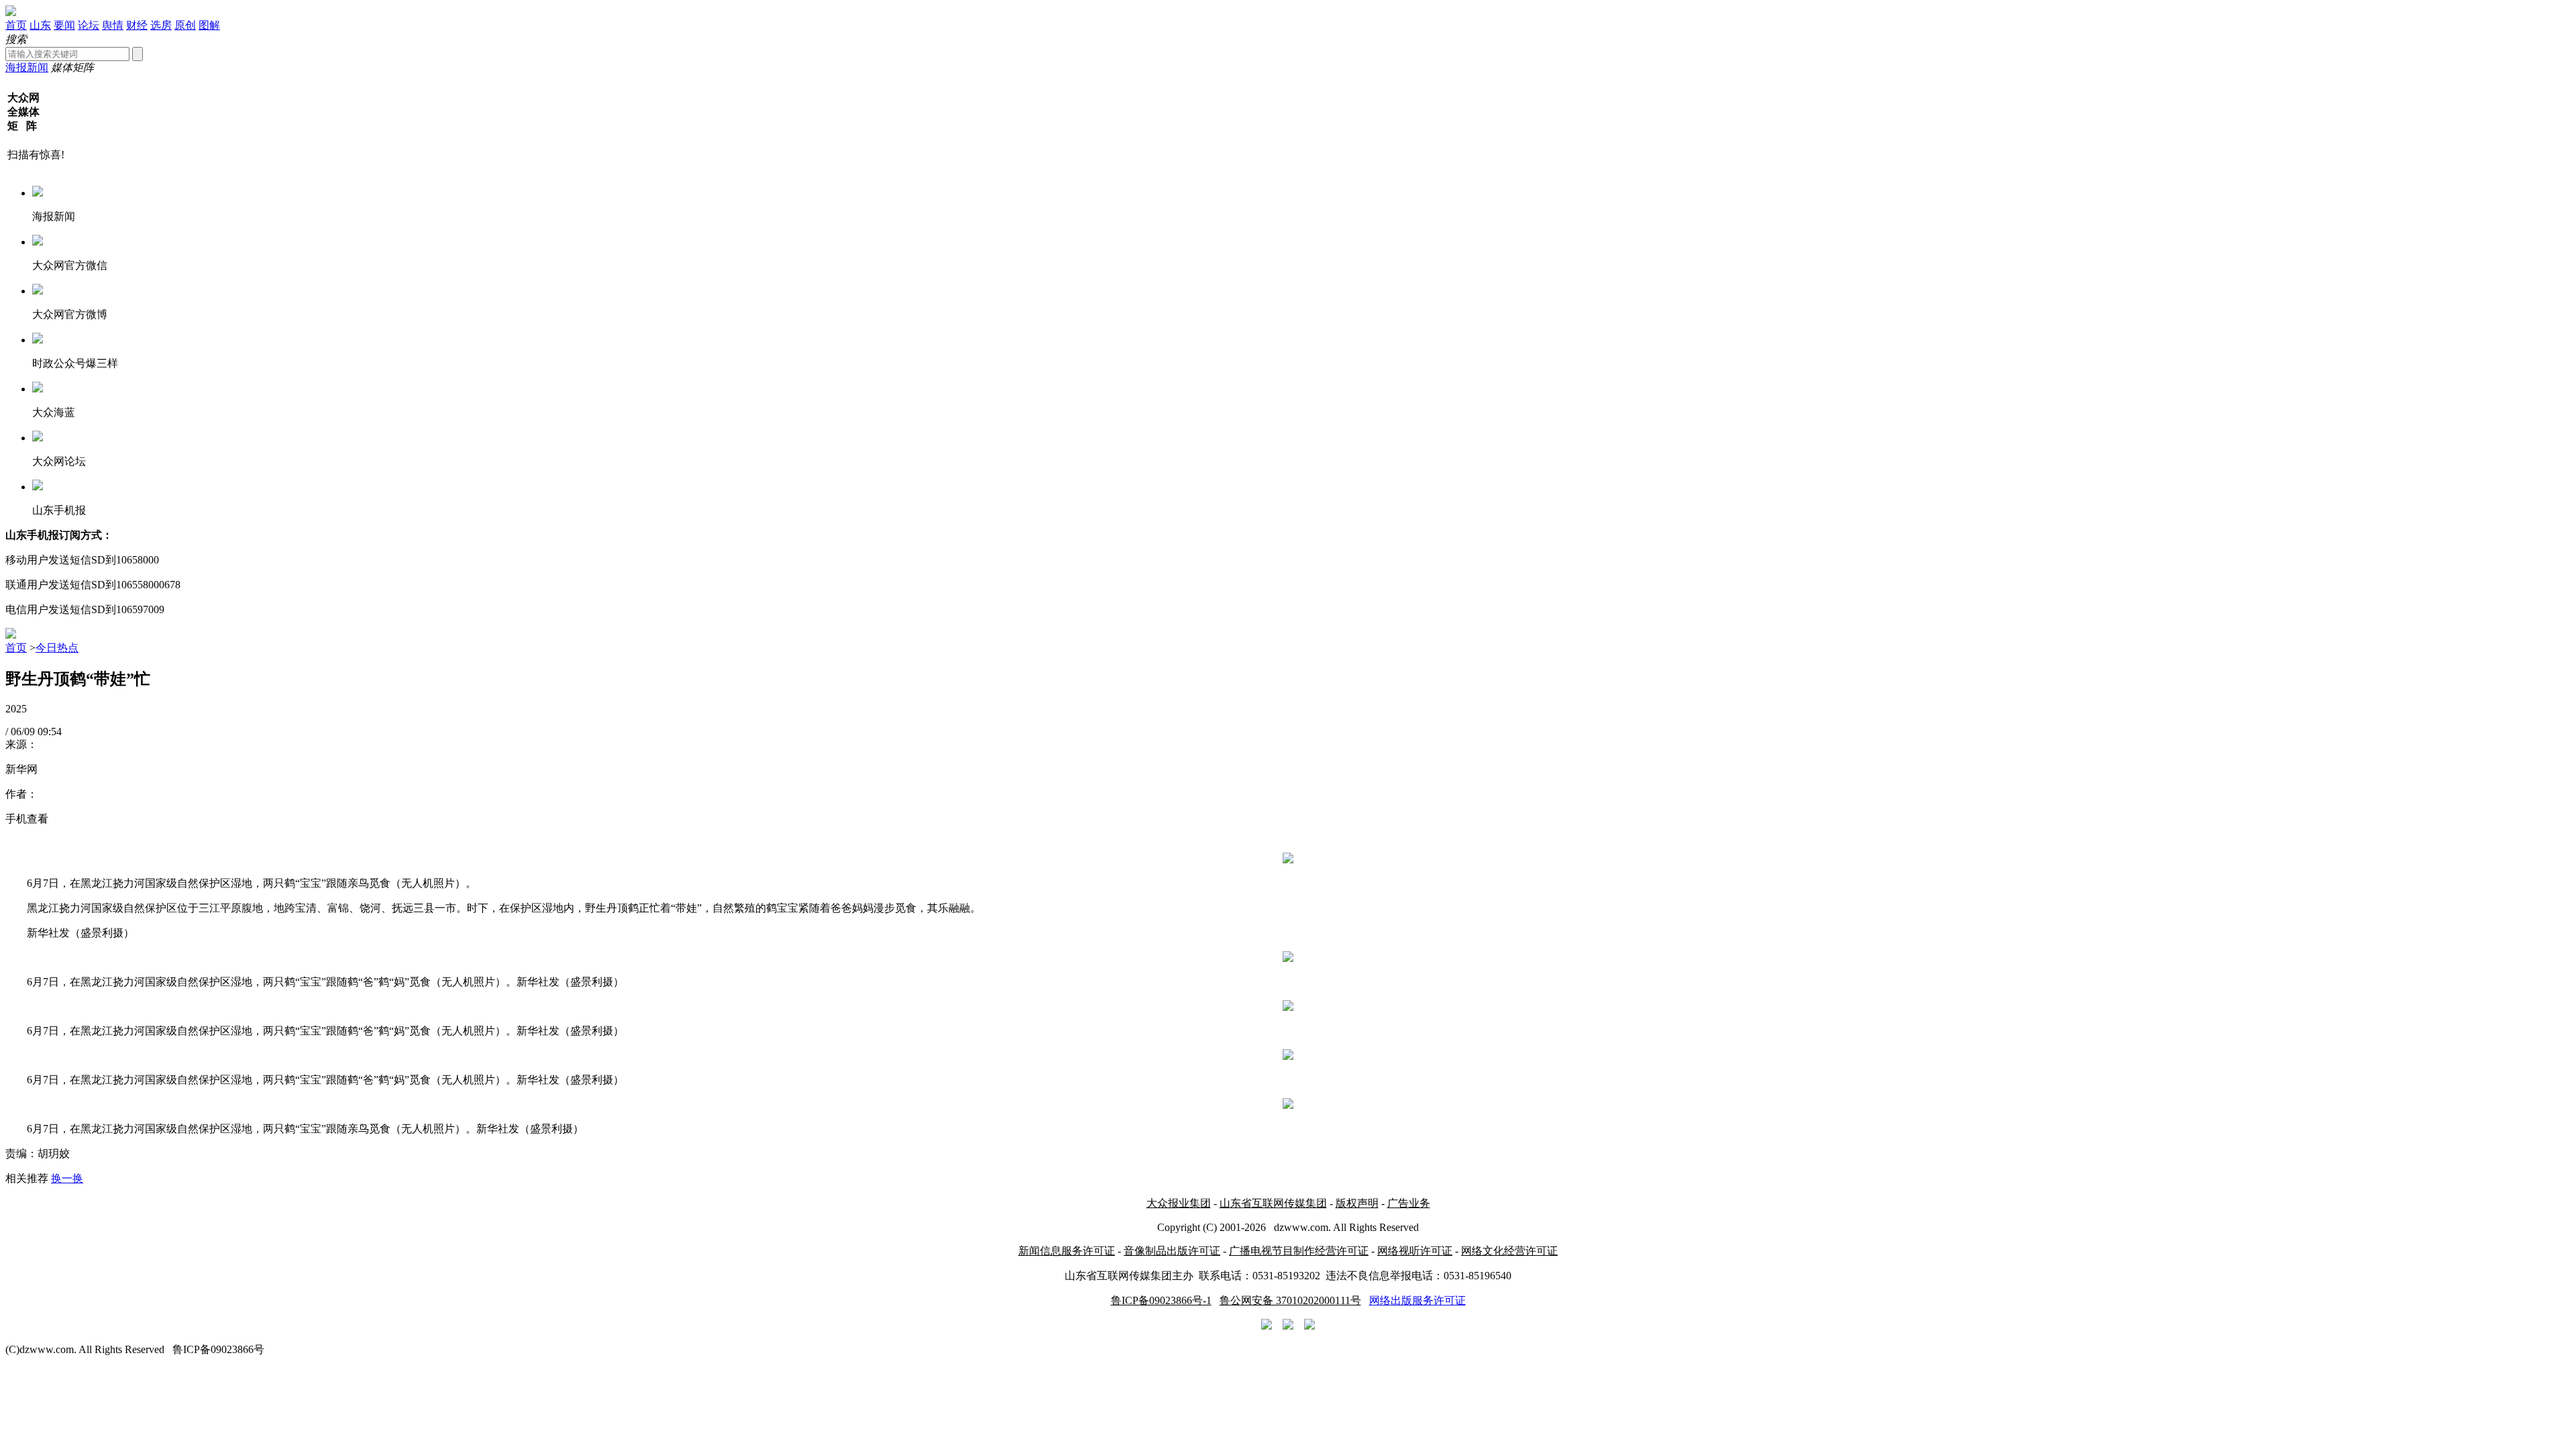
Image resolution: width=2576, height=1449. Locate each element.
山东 (40, 25)
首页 (16, 25)
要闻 (64, 25)
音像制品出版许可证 (1172, 1251)
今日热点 (57, 648)
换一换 (67, 1178)
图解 (209, 25)
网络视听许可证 (1415, 1251)
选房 (161, 25)
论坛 (89, 25)
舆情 (113, 25)
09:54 (50, 732)
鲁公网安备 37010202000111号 (1290, 1300)
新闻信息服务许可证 (1067, 1251)
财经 (137, 25)
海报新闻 (27, 67)
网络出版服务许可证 (1417, 1300)
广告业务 (1409, 1203)
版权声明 (1357, 1203)
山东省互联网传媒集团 (1273, 1203)
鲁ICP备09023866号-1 (1161, 1300)
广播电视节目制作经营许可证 (1299, 1251)
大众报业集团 (1179, 1203)
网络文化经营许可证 (1509, 1251)
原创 (185, 25)
